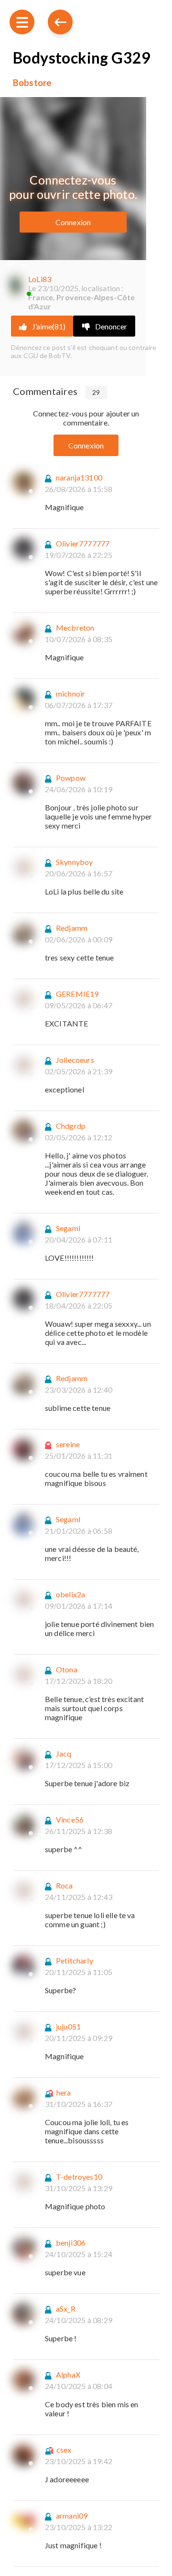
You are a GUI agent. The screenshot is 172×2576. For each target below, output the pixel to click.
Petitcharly (75, 1960)
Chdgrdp (71, 1126)
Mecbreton (75, 628)
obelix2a (70, 1594)
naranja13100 (79, 477)
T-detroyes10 (79, 2177)
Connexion (73, 222)
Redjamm (72, 928)
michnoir (70, 693)
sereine (68, 1444)
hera (64, 2092)
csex (64, 2450)
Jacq (64, 1753)
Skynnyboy (74, 862)
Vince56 (70, 1819)
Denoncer (111, 326)
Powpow (71, 778)
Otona (67, 1669)
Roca (64, 1885)
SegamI (68, 1228)
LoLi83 (40, 279)
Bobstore (32, 83)
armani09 (72, 2516)
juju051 (68, 2026)
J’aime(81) (49, 326)
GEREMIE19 (77, 994)
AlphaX (68, 2374)
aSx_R (66, 2309)
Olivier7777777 (83, 543)
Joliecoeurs (75, 1060)
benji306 (71, 2243)
